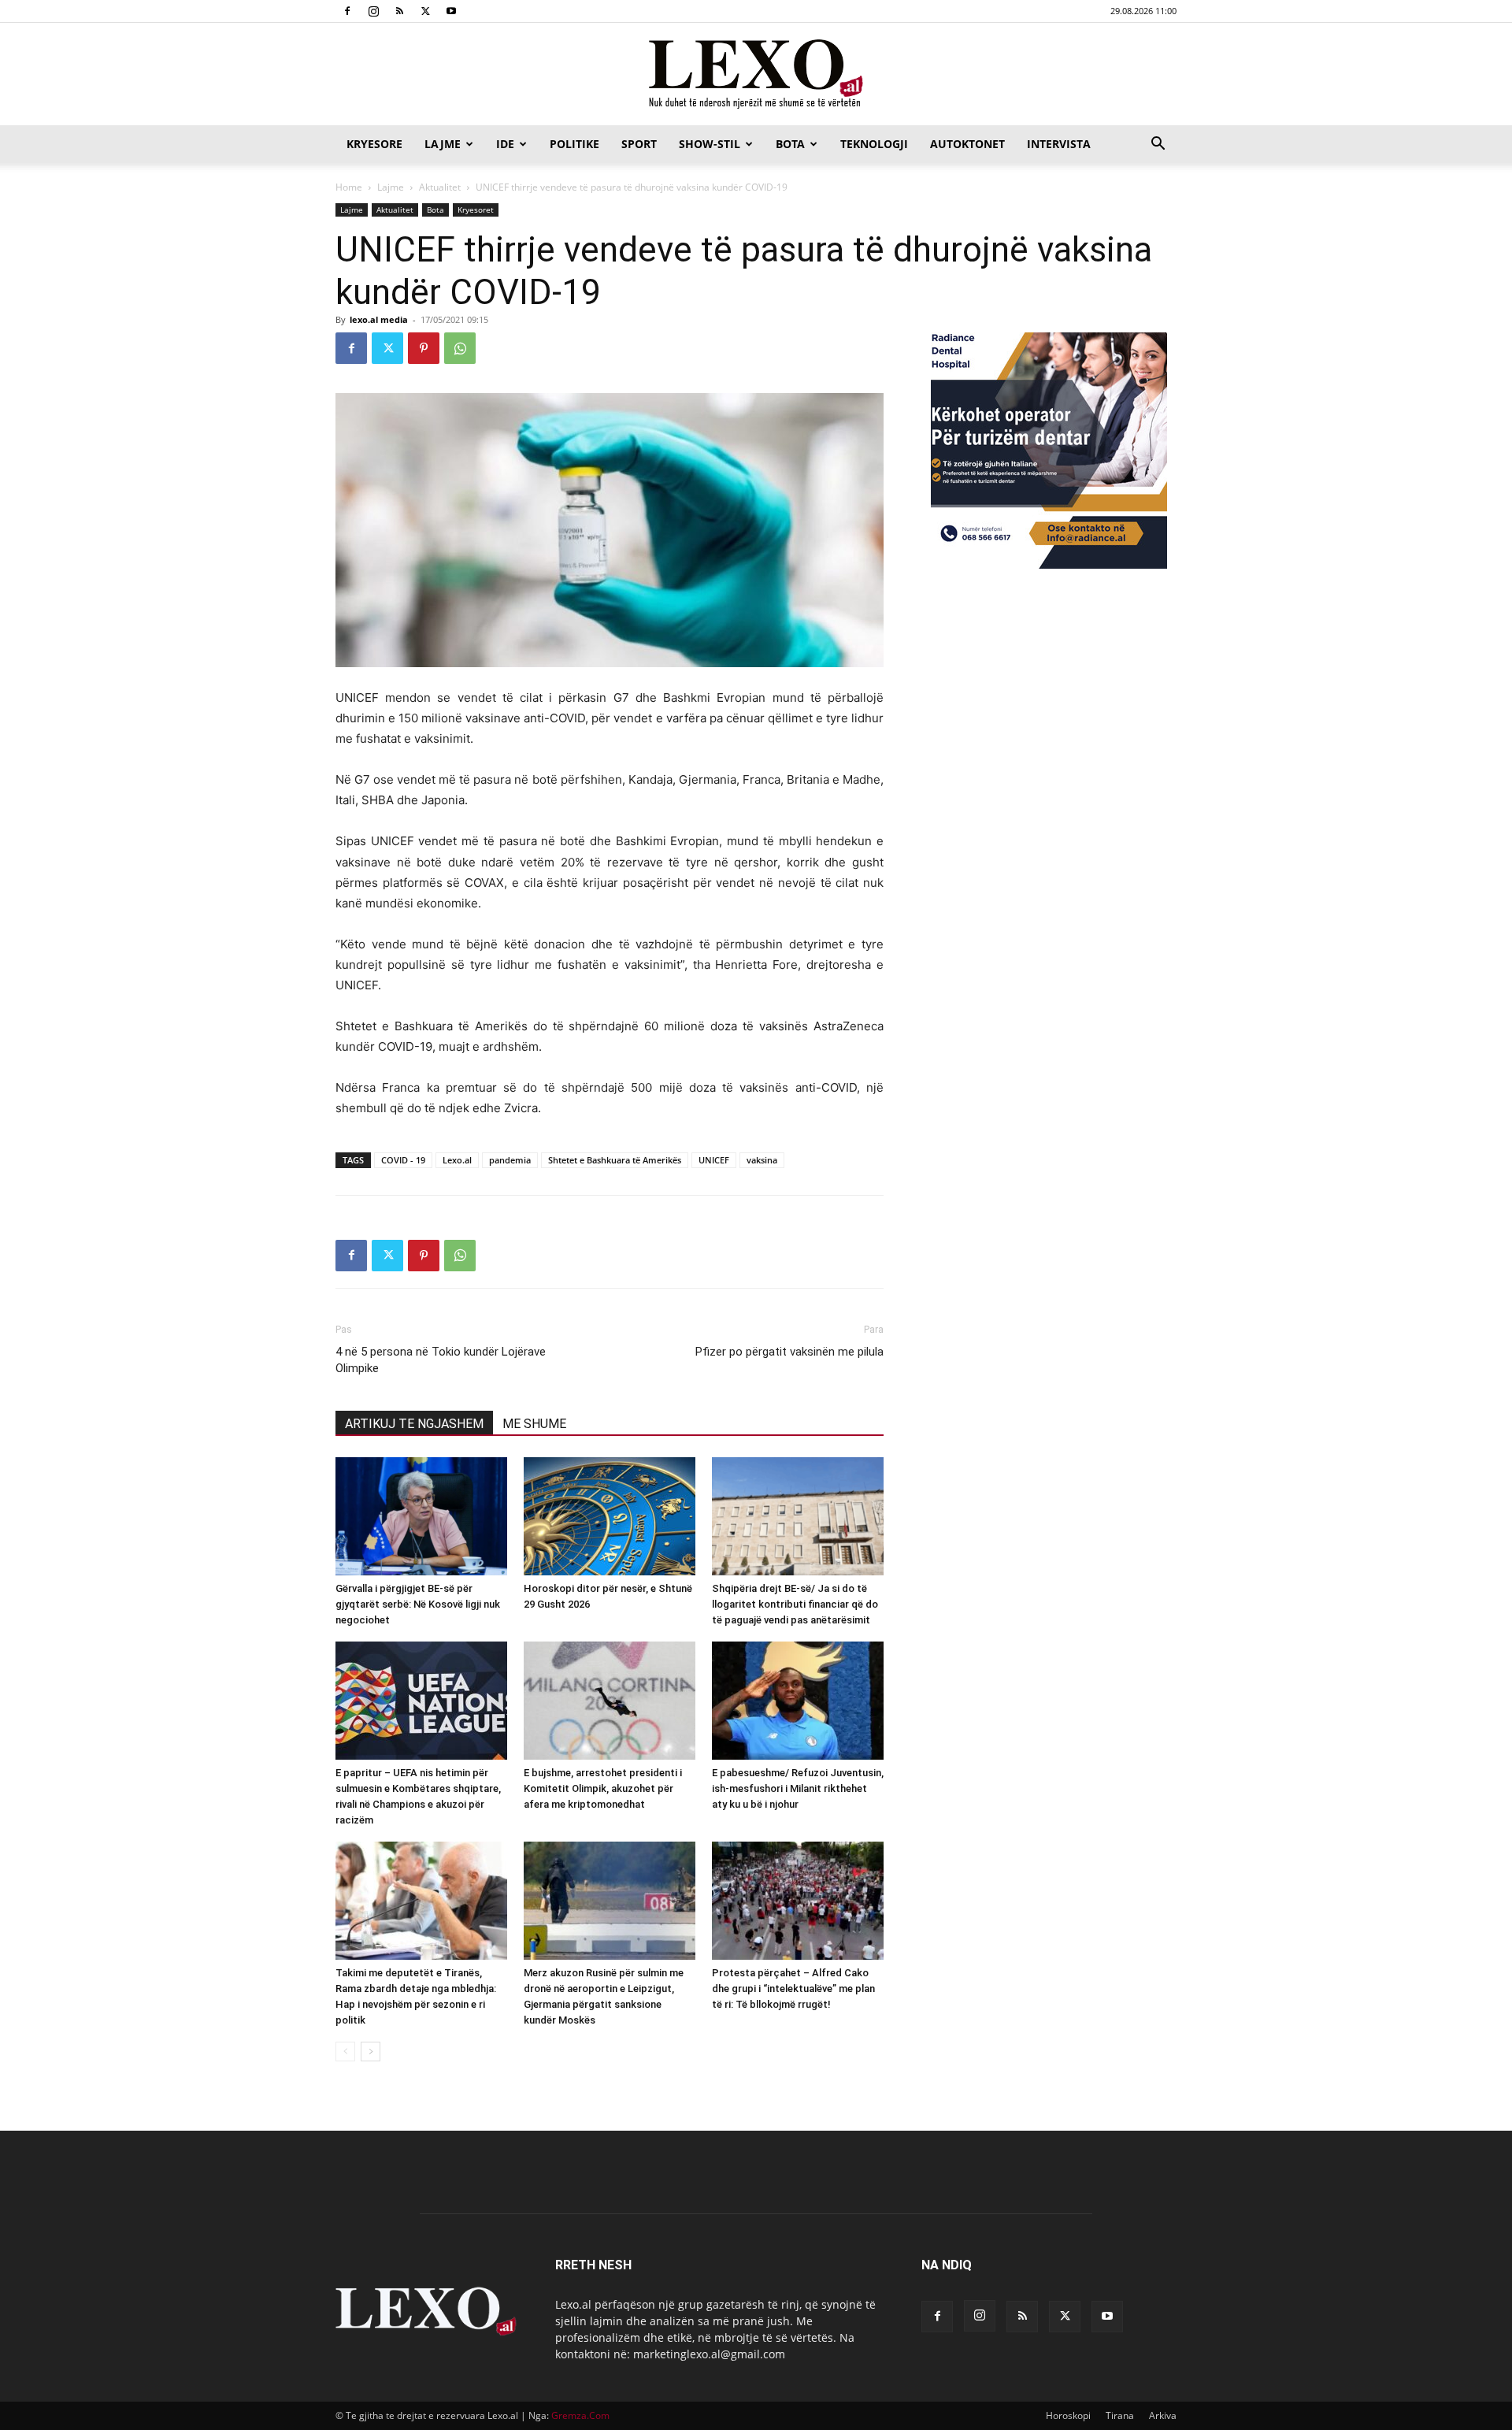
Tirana (1120, 2415)
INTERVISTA (1059, 144)
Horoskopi (1068, 2415)
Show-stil (710, 144)
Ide (505, 144)
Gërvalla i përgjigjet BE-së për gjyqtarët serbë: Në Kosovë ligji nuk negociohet (418, 1604)
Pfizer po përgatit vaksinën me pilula (789, 1352)
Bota (790, 144)
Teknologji (874, 144)
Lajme (443, 144)
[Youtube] (451, 11)
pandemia (510, 1160)
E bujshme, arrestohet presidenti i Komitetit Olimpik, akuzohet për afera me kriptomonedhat (603, 1788)
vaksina (762, 1160)
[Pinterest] (424, 348)
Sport (639, 144)
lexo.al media (379, 319)
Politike (574, 144)
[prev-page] (345, 2052)
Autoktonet (967, 144)
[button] (1158, 145)
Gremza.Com (580, 2415)
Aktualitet (440, 187)
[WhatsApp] (460, 348)
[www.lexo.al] (756, 75)
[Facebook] (347, 11)
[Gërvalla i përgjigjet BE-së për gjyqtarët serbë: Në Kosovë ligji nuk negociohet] (421, 1516)
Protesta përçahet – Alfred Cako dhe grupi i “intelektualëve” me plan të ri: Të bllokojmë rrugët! (793, 1989)
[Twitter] (425, 11)
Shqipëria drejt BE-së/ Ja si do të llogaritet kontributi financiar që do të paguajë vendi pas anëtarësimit (795, 1604)
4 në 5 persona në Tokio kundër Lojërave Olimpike (441, 1360)
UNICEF (714, 1160)
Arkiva (1163, 2415)
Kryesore (374, 144)
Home (349, 187)
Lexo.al (457, 1160)
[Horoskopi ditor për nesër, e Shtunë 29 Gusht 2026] (610, 1516)
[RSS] (399, 11)
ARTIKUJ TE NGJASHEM (414, 1424)
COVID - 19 (403, 1160)
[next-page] (371, 2052)
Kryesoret (476, 210)
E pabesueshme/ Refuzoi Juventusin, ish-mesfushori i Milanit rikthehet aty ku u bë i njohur (798, 1788)
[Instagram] (373, 11)
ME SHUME (534, 1424)
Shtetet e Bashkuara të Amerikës (615, 1160)
